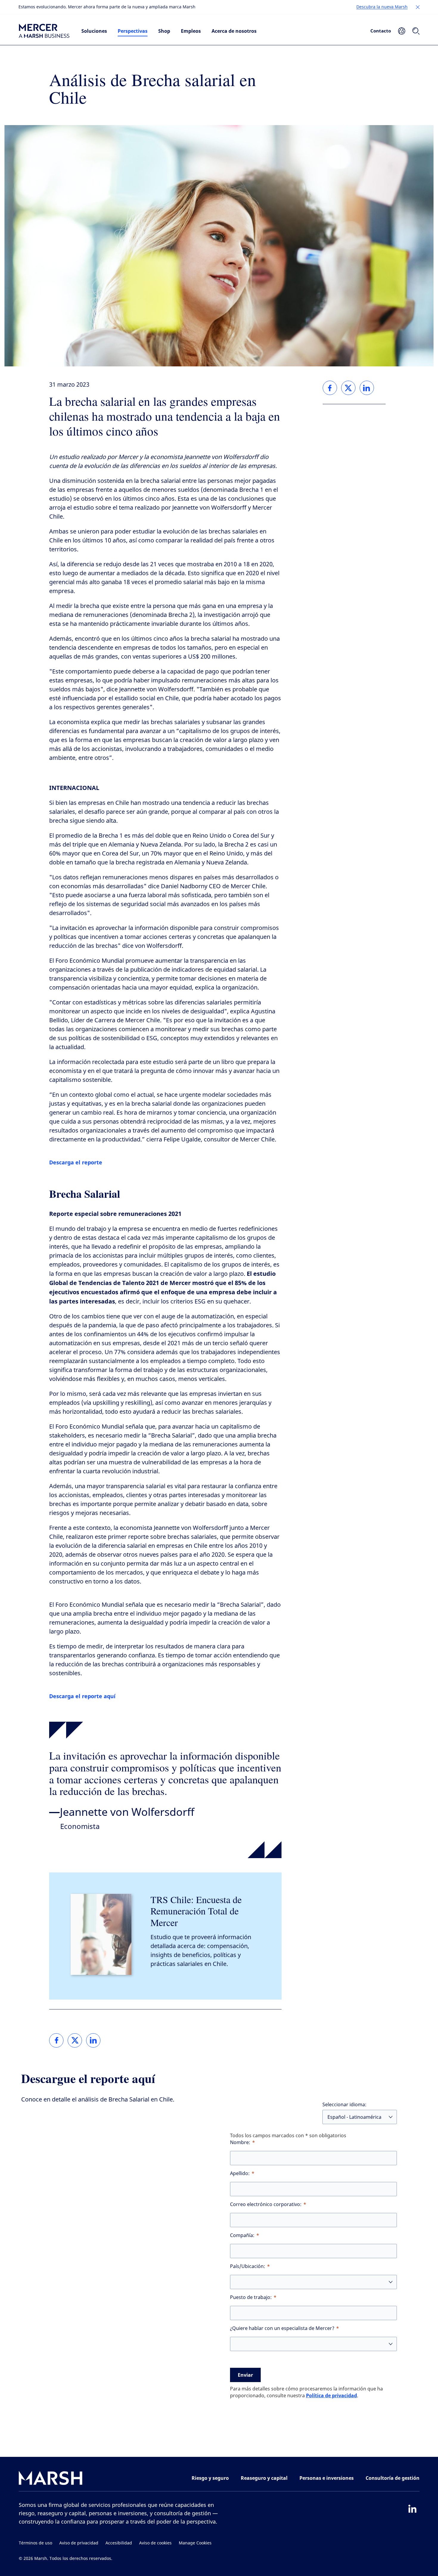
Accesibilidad (119, 2543)
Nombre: (240, 2142)
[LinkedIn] (412, 2509)
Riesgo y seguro (210, 2478)
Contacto (381, 31)
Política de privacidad (331, 2395)
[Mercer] (44, 31)
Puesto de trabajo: (251, 2297)
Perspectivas (133, 31)
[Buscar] (416, 31)
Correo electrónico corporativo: (266, 2204)
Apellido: (240, 2173)
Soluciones (94, 31)
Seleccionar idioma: (344, 2105)
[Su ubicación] (402, 31)
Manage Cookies (195, 2543)
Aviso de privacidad (79, 2543)
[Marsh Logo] (51, 2479)
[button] (418, 7)
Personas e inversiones (327, 2478)
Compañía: (242, 2235)
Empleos (191, 31)
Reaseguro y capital (264, 2478)
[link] (56, 2040)
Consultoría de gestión (393, 2478)
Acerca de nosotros (234, 31)
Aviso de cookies (155, 2543)
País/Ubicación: (248, 2266)
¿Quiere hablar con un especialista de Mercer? (282, 2328)
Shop (164, 31)
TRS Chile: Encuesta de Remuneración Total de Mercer (196, 1911)
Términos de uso (35, 2543)
